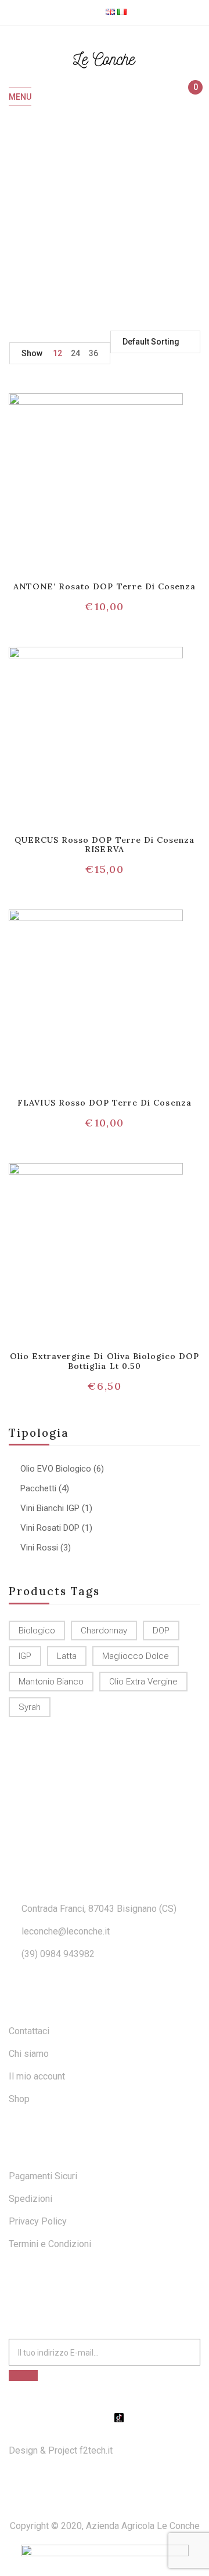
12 (57, 353)
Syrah (30, 1707)
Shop (19, 2099)
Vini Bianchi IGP (50, 1508)
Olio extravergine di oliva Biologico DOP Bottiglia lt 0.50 (105, 1361)
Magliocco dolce (136, 1656)
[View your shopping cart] (190, 97)
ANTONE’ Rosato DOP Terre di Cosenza (105, 586)
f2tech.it (95, 2450)
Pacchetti (38, 1488)
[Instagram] (105, 2418)
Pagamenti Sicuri (43, 2176)
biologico (37, 1631)
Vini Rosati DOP (50, 1528)
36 (93, 353)
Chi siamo (29, 2054)
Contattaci (29, 2031)
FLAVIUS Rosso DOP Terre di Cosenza (104, 1103)
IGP (25, 1656)
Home (50, 217)
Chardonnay (104, 1631)
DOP (161, 1631)
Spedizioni (30, 2199)
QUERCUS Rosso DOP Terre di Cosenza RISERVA (105, 845)
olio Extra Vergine (143, 1682)
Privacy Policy (38, 2221)
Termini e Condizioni (50, 2244)
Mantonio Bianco (51, 1682)
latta (67, 1656)
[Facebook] (90, 2418)
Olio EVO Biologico (56, 1469)
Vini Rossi (39, 1548)
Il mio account (37, 2076)
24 (75, 353)
